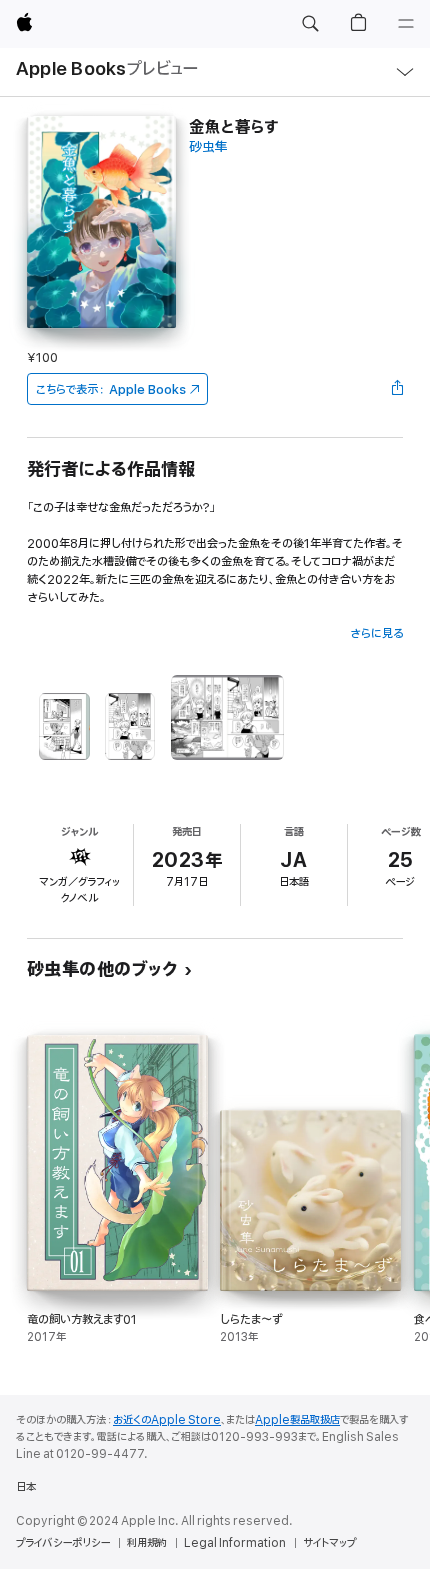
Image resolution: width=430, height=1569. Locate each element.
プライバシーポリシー (63, 1543)
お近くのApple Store (167, 1420)
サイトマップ (329, 1543)
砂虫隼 (208, 147)
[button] (310, 24)
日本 (26, 1487)
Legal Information (235, 1543)
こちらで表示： (111, 389)
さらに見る (376, 633)
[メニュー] (406, 24)
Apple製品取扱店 (297, 1420)
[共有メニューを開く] (397, 389)
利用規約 (147, 1543)
